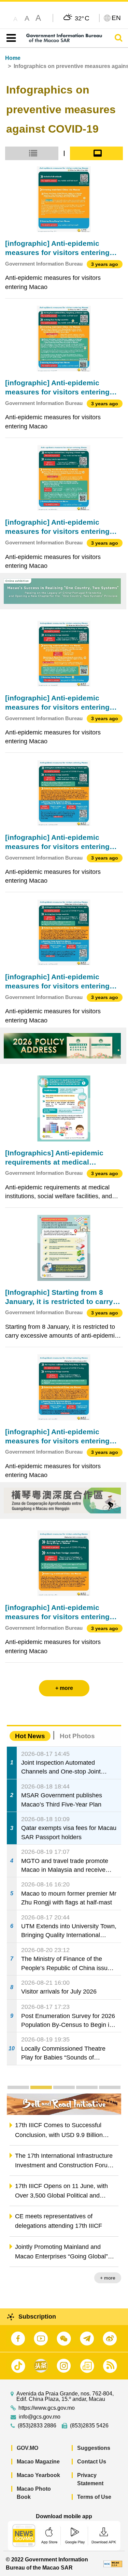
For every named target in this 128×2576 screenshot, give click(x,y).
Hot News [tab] (30, 1736)
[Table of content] (10, 38)
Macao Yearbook (38, 2475)
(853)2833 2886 (37, 2426)
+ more (108, 2278)
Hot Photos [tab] (77, 1736)
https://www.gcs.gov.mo (47, 2408)
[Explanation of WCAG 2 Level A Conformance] (113, 2564)
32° (82, 18)
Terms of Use (94, 2497)
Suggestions (94, 2448)
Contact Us (92, 2462)
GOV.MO (27, 2448)
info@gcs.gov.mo (40, 2417)
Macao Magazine (38, 2462)
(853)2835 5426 (89, 2426)
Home (13, 58)
